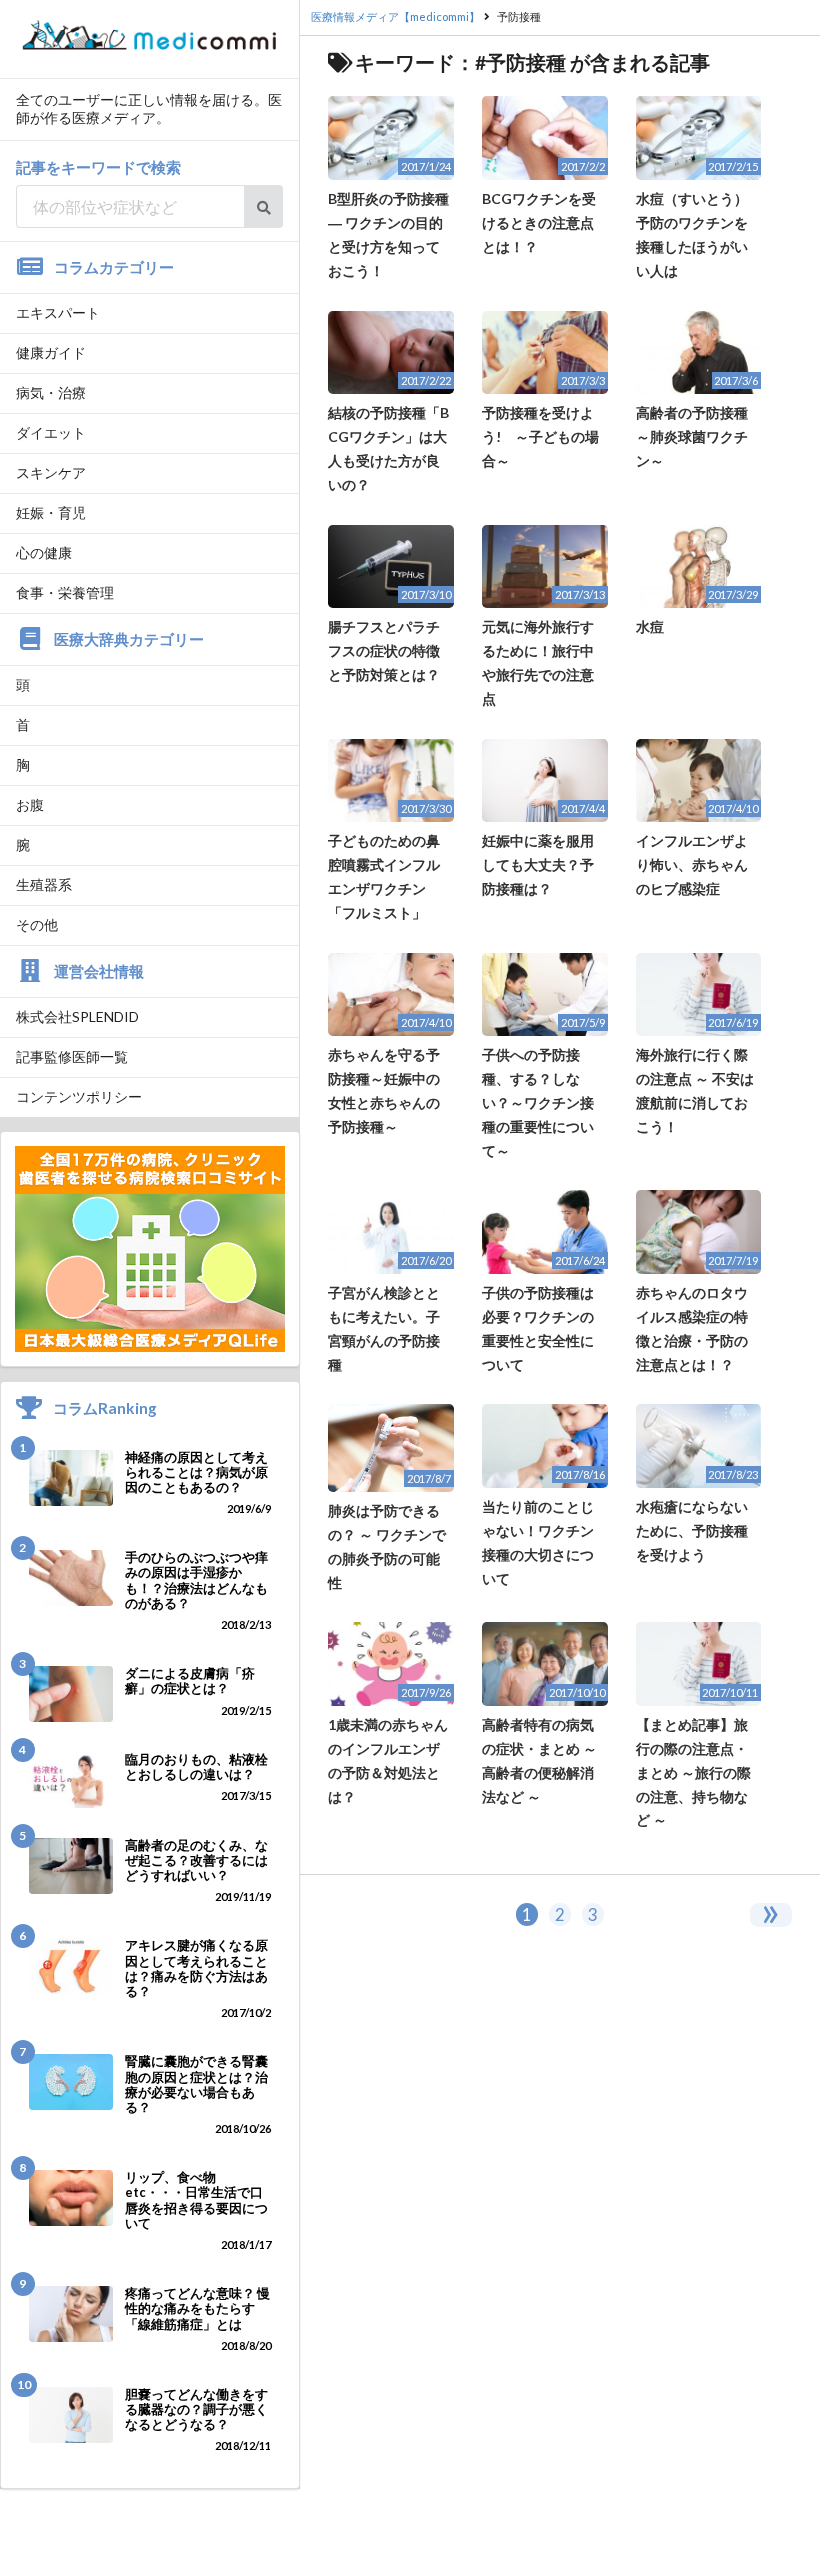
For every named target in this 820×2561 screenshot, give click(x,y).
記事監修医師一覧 (72, 1056)
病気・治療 (51, 392)
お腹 (30, 804)
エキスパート (58, 312)
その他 (37, 924)
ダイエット (51, 432)
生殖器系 (44, 884)
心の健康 (44, 552)
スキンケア (51, 472)
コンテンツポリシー (79, 1096)
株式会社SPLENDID (77, 1016)
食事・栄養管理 (65, 592)
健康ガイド (51, 352)
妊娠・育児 (51, 512)
